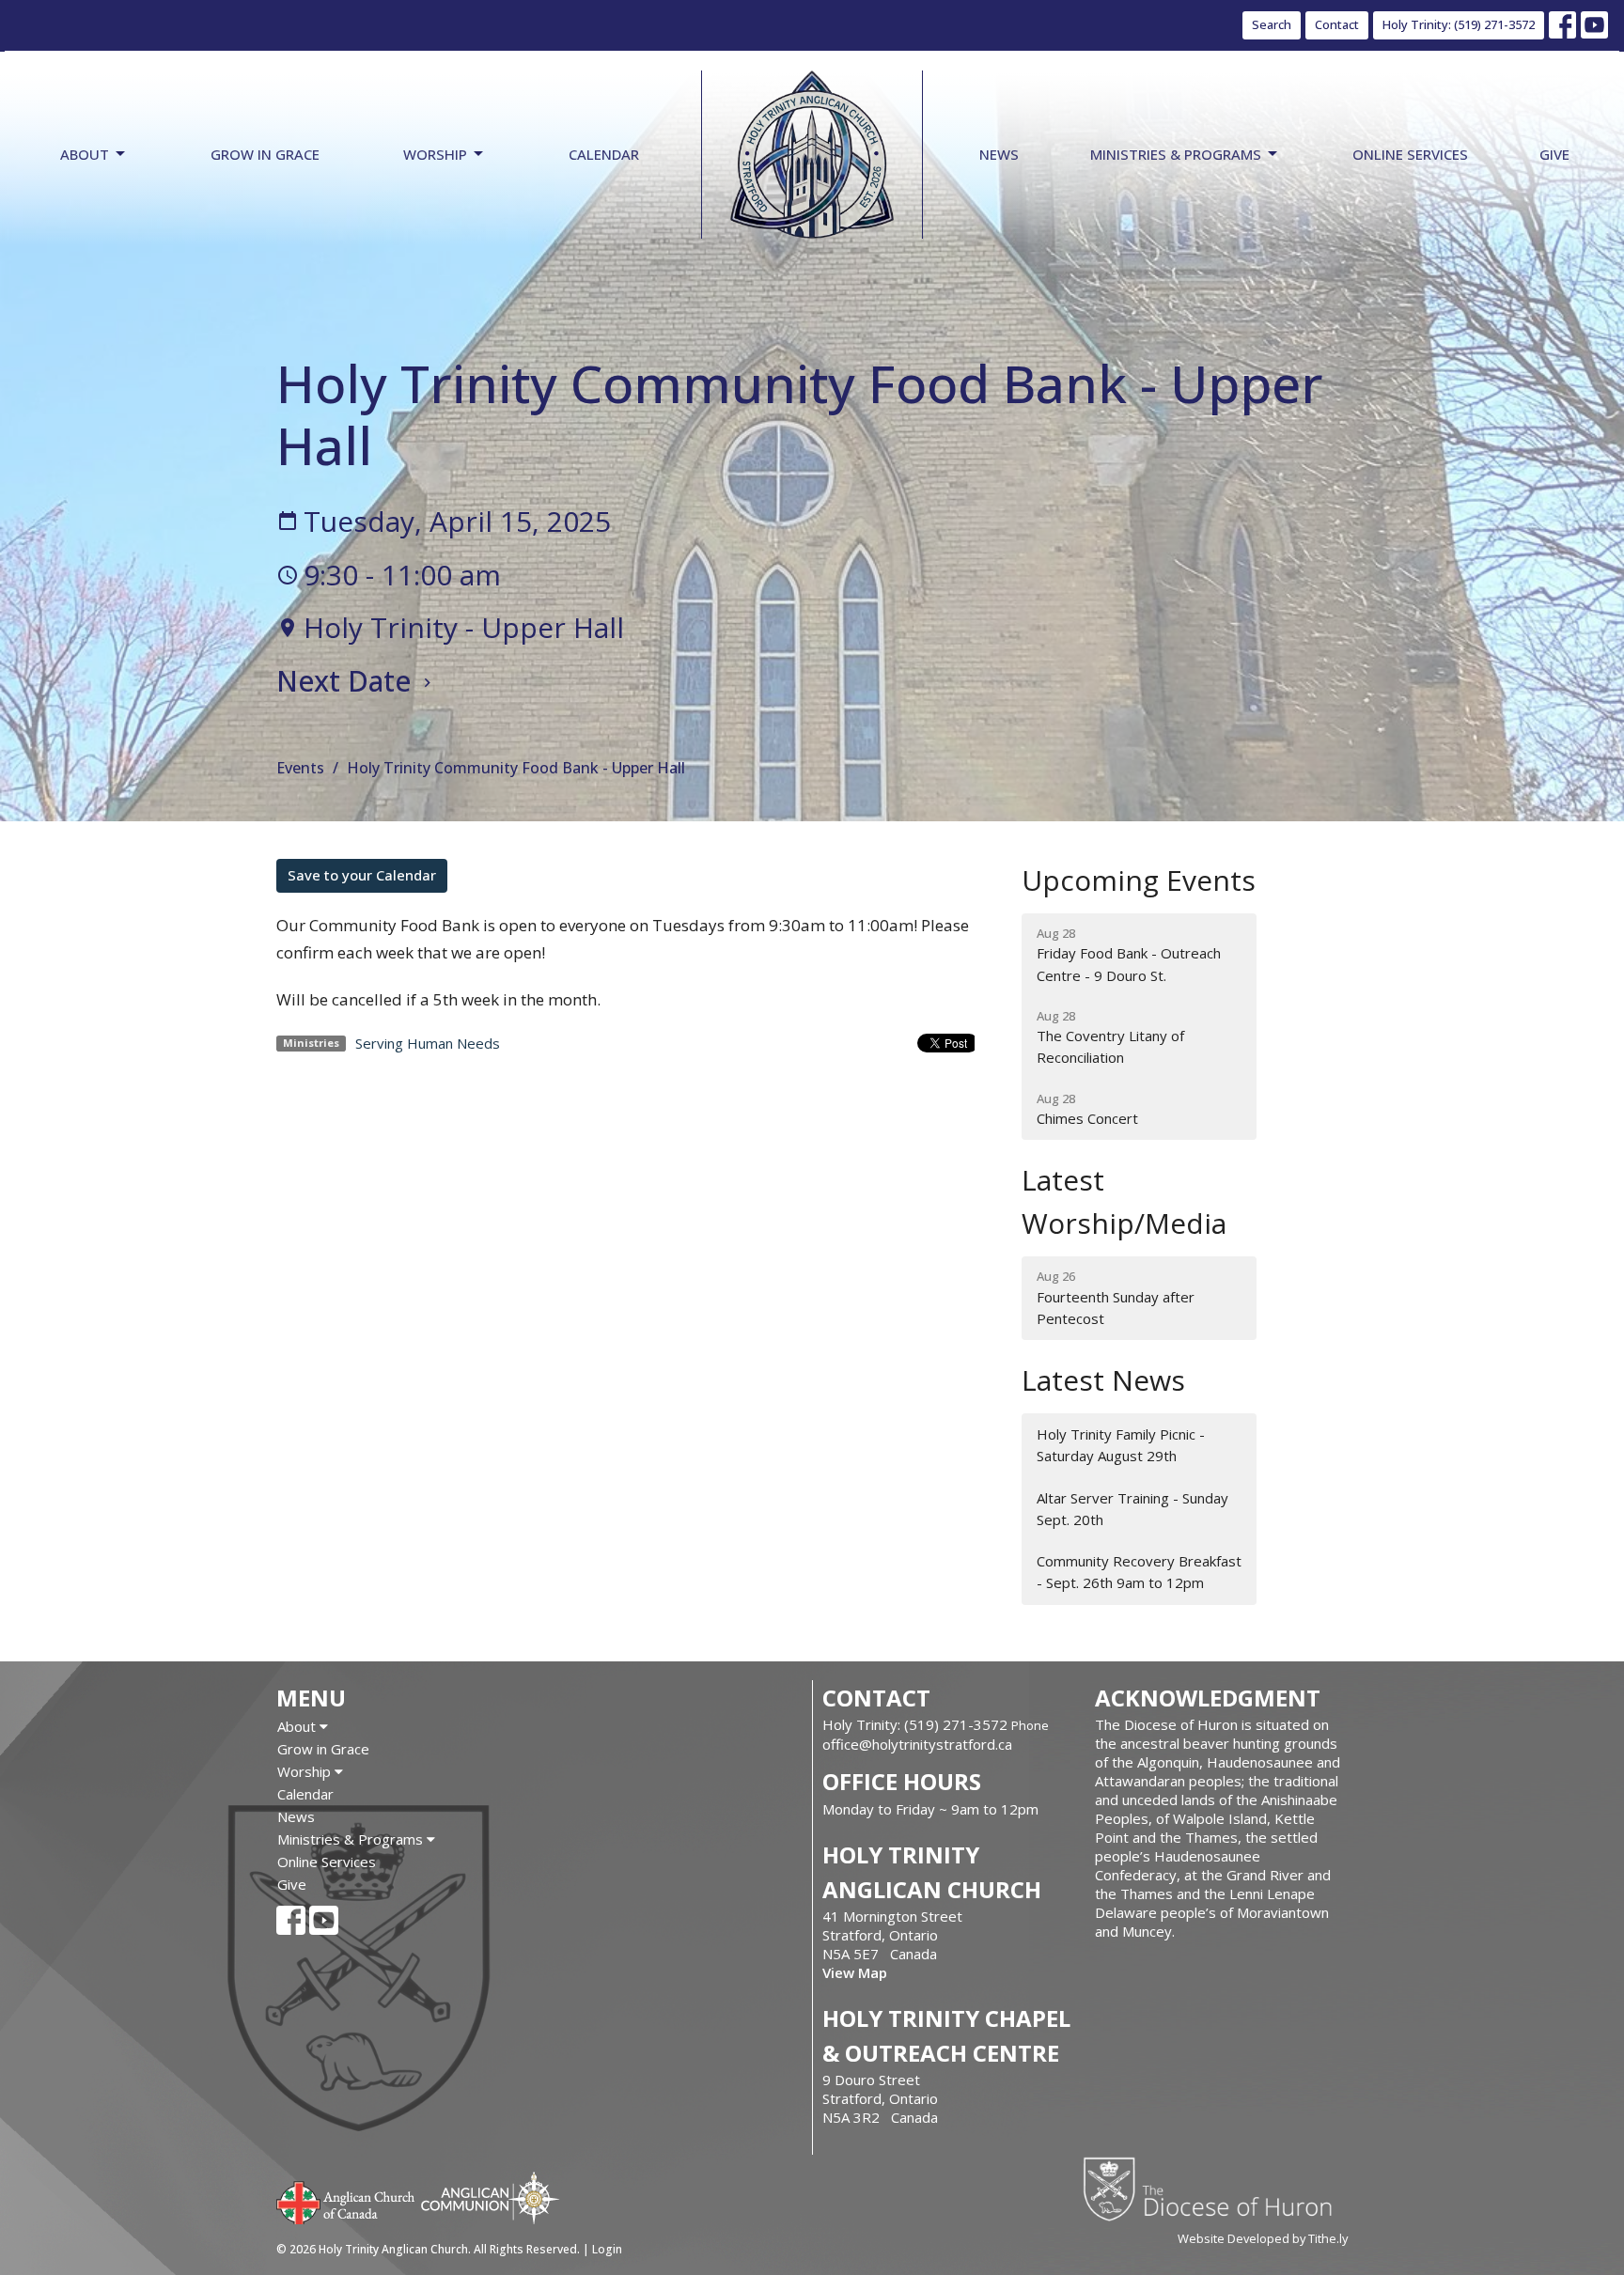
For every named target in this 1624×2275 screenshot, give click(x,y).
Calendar (604, 154)
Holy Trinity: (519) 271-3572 (1459, 24)
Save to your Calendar (362, 875)
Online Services (1410, 154)
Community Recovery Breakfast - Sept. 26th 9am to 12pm (1139, 1572)
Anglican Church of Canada (346, 2201)
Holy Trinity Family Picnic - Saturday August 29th (1121, 1445)
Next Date (347, 681)
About (85, 154)
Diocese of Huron (1215, 2189)
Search (1272, 24)
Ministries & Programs (1176, 154)
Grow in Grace (265, 154)
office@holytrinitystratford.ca (917, 1744)
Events (300, 768)
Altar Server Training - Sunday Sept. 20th (1132, 1509)
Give (1554, 154)
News (999, 154)
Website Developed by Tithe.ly (1263, 2238)
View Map (855, 1972)
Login (607, 2249)
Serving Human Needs (428, 1043)
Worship (435, 154)
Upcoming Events (1139, 880)
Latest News (1103, 1380)
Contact (1337, 24)
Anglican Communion (490, 2197)
